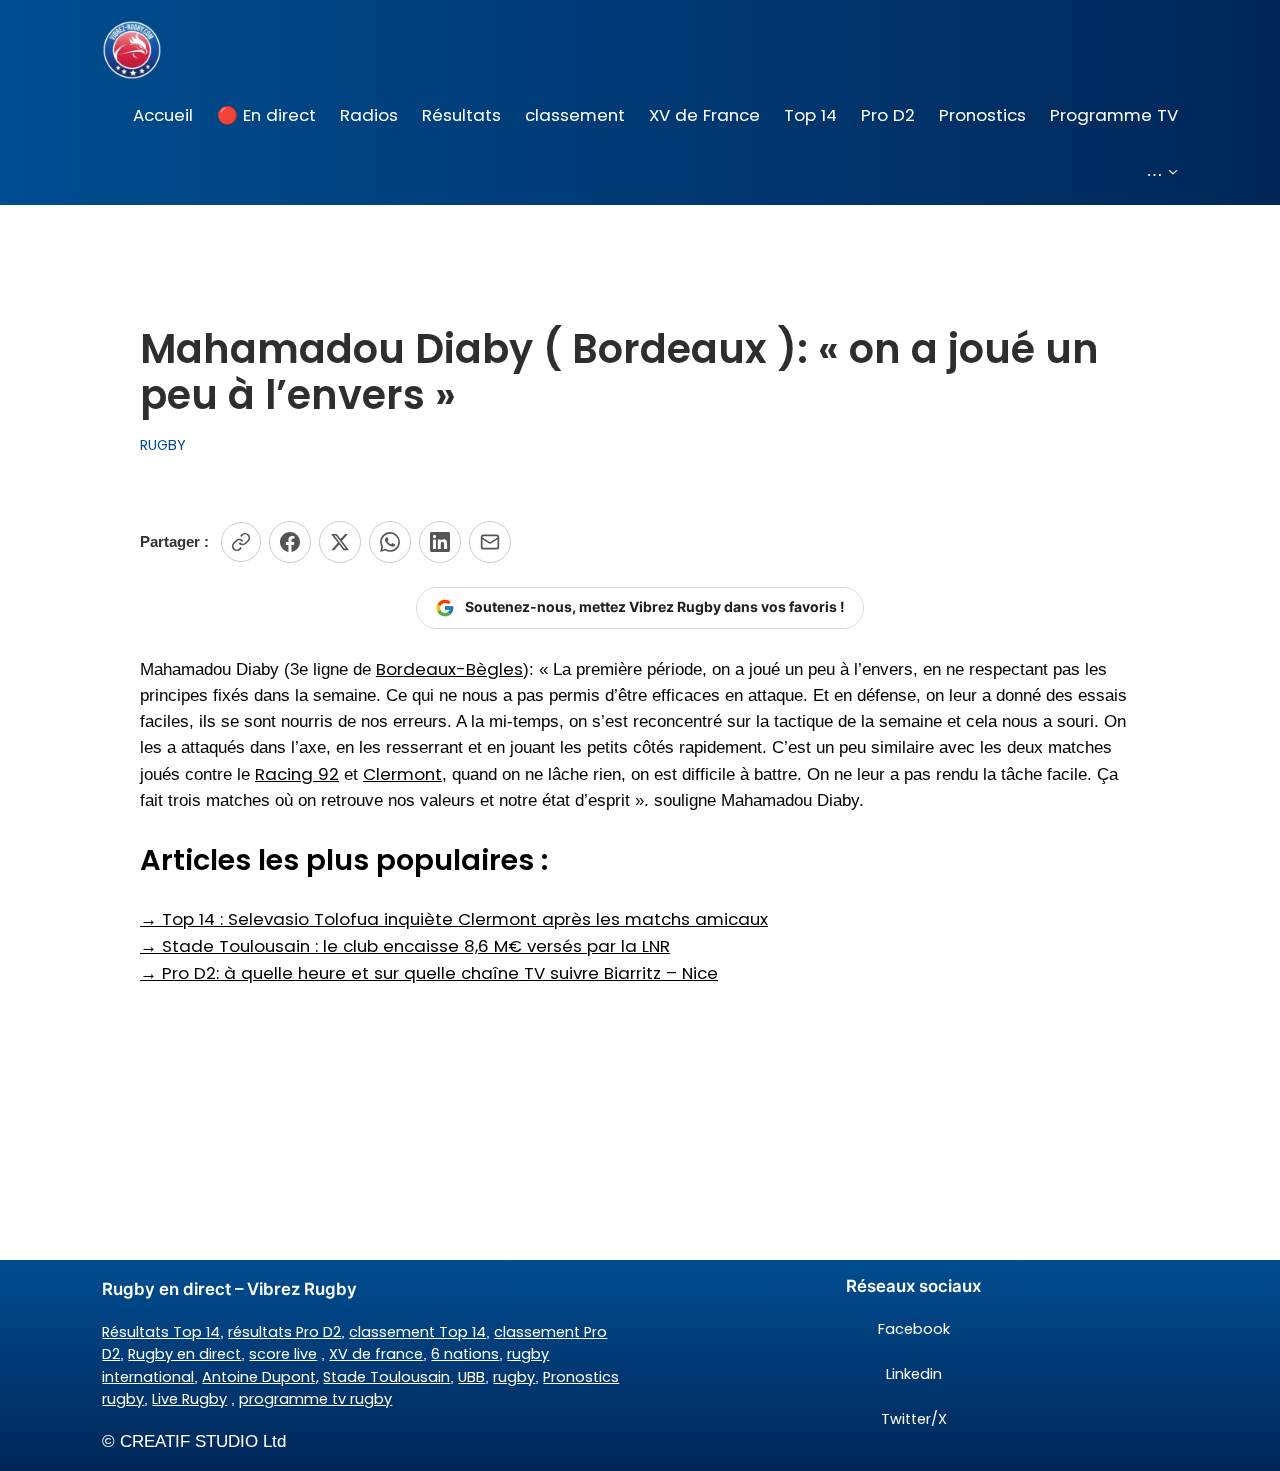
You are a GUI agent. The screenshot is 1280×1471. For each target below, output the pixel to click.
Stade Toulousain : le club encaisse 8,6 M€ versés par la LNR (405, 946)
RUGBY (163, 445)
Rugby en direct (184, 1354)
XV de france (376, 1354)
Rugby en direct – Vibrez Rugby (229, 1289)
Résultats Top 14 (161, 1332)
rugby (514, 1377)
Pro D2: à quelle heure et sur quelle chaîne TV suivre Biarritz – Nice (429, 973)
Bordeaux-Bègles (449, 669)
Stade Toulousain (386, 1377)
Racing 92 (297, 774)
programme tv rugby (315, 1399)
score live (283, 1354)
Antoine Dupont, (260, 1377)
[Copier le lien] (241, 542)
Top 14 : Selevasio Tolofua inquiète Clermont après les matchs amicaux (454, 919)
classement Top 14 (417, 1332)
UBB (471, 1377)
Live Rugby (189, 1399)
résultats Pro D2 (284, 1332)
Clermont (402, 774)
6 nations (465, 1354)
